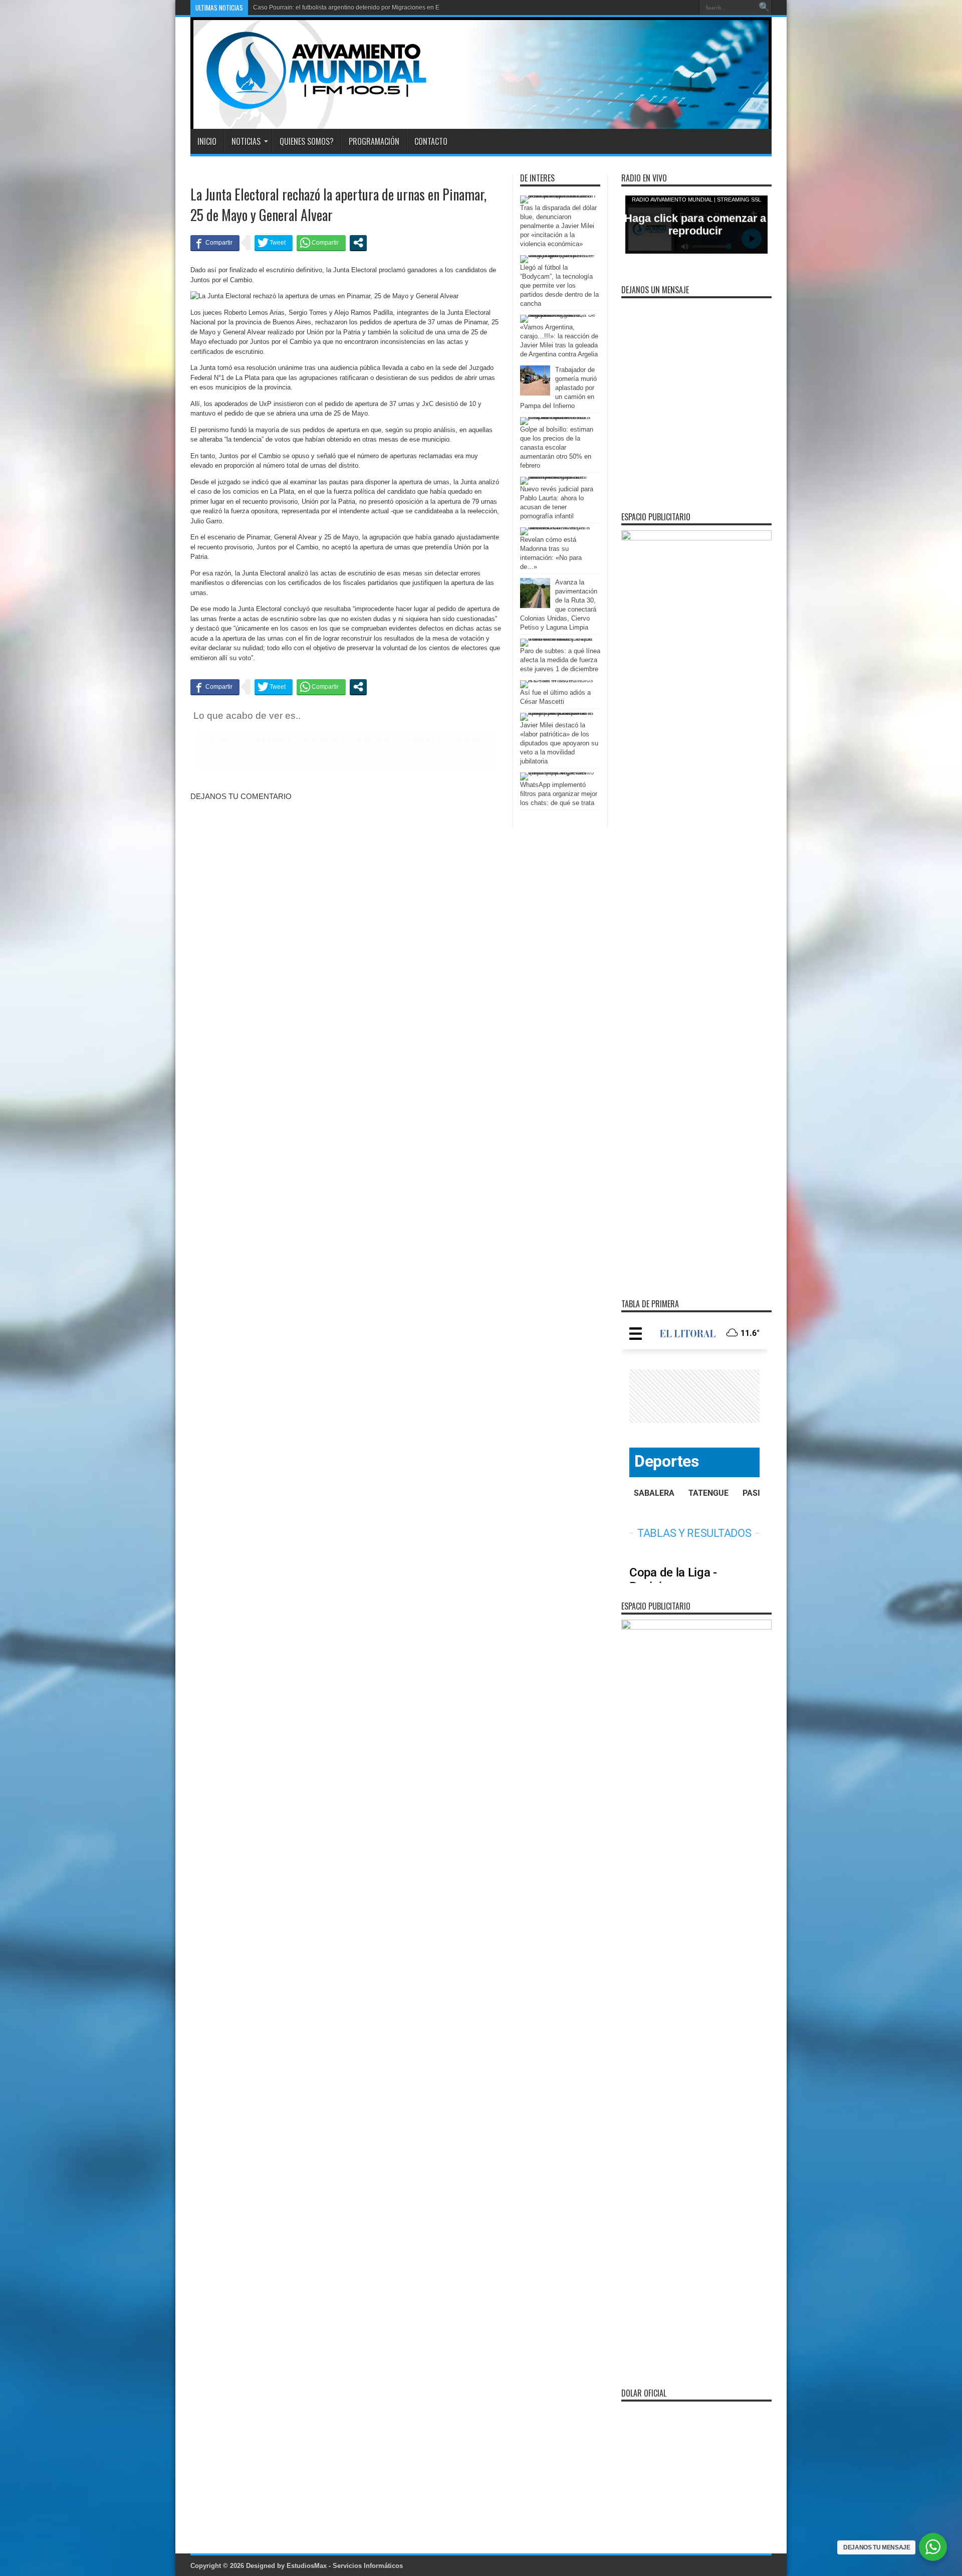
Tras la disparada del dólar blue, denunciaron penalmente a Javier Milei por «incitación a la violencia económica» (558, 226)
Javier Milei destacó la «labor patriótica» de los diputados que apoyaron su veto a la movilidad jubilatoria (559, 743)
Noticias (246, 141)
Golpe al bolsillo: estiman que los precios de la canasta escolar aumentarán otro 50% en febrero (557, 447)
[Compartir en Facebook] (215, 243)
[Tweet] (274, 243)
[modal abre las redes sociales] (358, 243)
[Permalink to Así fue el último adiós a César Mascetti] (558, 680)
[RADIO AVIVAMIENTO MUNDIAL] (309, 104)
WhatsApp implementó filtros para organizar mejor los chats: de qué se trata (559, 794)
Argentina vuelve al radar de (292, 8)
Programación (374, 141)
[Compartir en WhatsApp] (321, 243)
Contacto (431, 141)
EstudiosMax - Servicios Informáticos (345, 2566)
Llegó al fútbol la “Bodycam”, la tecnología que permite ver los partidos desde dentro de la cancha (559, 285)
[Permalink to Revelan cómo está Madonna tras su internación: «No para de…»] (558, 527)
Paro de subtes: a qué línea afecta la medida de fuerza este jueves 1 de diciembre (560, 660)
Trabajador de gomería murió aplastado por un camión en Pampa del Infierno (558, 388)
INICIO (207, 141)
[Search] (764, 8)
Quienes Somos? (307, 141)
